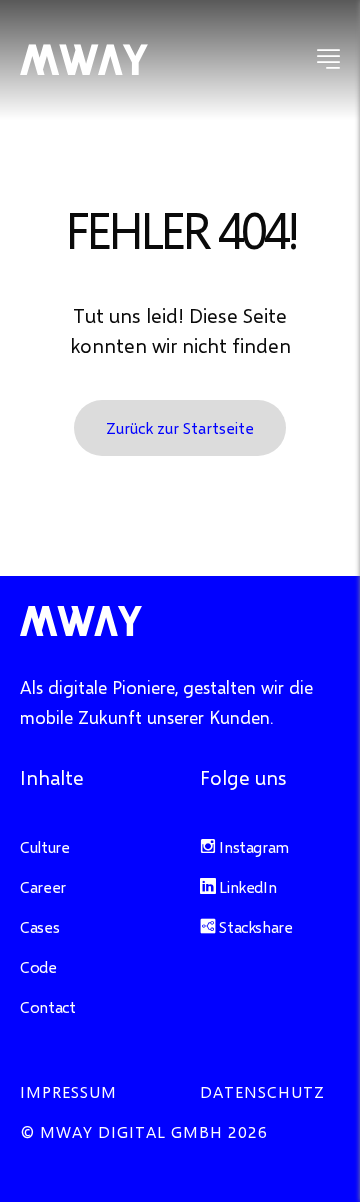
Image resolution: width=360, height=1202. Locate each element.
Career (43, 886)
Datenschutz (262, 1091)
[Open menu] (328, 60)
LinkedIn (246, 886)
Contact (47, 1006)
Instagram (252, 846)
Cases (39, 926)
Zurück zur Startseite (180, 427)
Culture (44, 846)
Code (38, 966)
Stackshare (254, 926)
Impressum (68, 1091)
